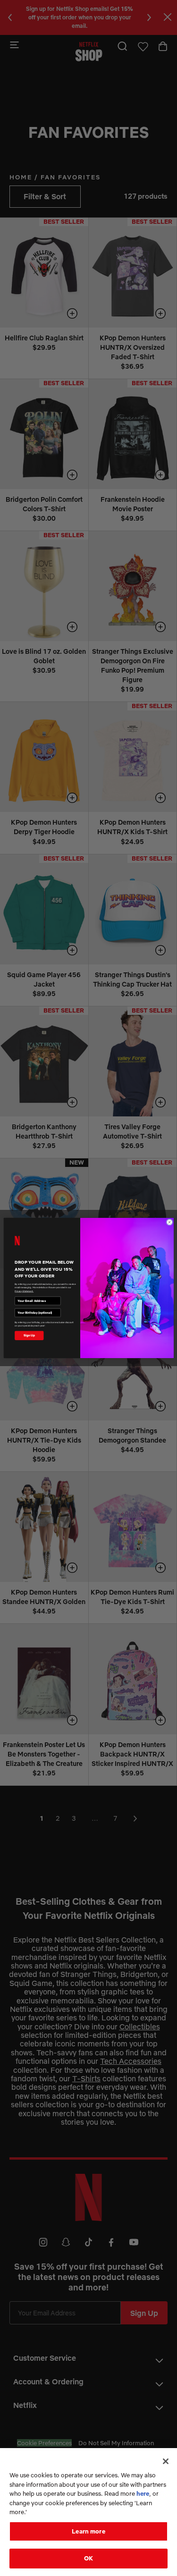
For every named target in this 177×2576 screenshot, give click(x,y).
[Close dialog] (169, 1222)
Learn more (88, 2531)
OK (88, 2558)
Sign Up (29, 1335)
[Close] (166, 2461)
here (143, 2493)
